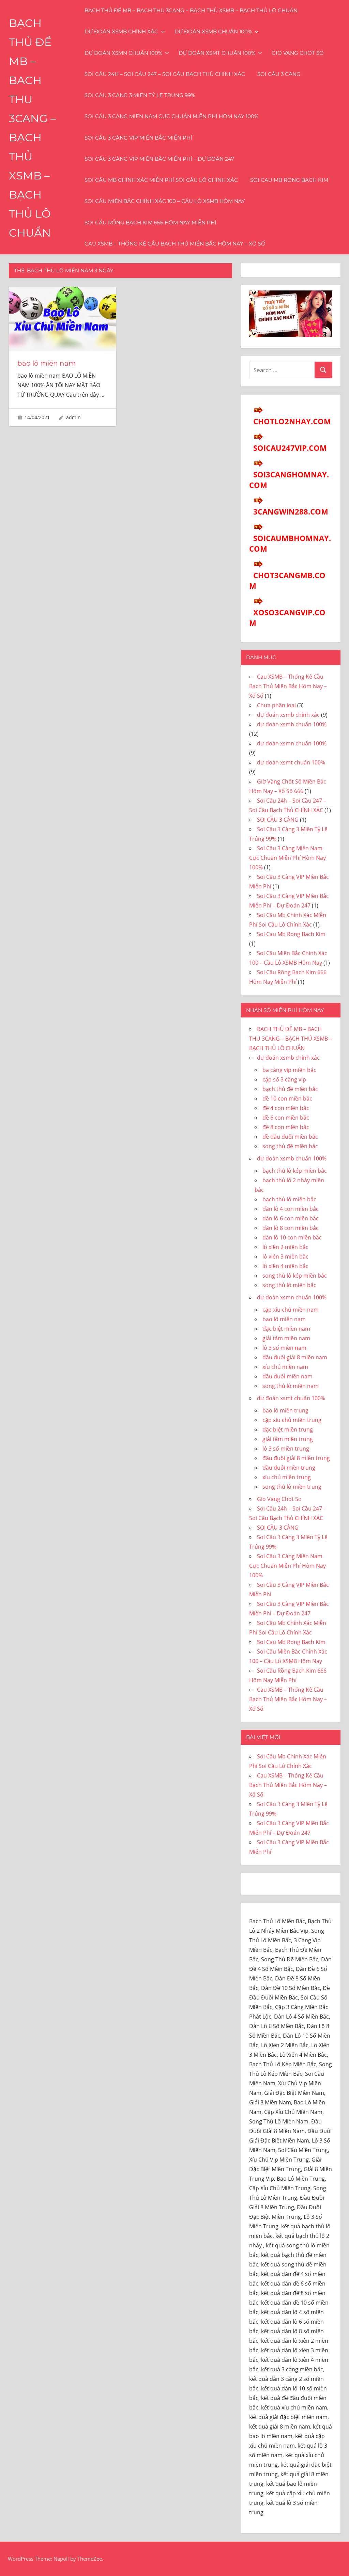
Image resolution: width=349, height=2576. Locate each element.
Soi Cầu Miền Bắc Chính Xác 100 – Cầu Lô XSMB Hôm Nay (165, 201)
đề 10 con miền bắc (287, 1099)
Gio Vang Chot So (298, 53)
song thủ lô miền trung (292, 1487)
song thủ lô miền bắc (289, 1285)
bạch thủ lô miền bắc (289, 1199)
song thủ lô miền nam (291, 1386)
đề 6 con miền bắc (286, 1118)
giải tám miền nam (286, 1338)
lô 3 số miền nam (284, 1348)
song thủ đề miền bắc (290, 1146)
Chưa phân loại (276, 705)
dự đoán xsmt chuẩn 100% (217, 53)
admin (73, 417)
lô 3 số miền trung (286, 1449)
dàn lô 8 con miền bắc (291, 1228)
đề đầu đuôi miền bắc (290, 1137)
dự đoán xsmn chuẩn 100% (123, 53)
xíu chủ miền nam (285, 1367)
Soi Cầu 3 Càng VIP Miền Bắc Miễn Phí (138, 138)
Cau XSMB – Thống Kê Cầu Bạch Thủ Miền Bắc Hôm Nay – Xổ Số (175, 244)
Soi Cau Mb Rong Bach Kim (289, 180)
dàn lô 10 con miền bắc (292, 1237)
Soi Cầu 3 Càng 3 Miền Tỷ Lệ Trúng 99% (140, 95)
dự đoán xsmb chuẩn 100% (213, 31)
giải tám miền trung (288, 1439)
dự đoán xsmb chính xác (121, 31)
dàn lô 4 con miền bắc (291, 1209)
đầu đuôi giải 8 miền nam (295, 1357)
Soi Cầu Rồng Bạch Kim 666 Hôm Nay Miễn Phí (150, 223)
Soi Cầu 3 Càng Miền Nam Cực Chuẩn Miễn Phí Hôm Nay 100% (171, 116)
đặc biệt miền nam (286, 1329)
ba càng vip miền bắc (289, 1070)
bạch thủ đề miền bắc (290, 1089)
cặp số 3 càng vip (284, 1079)
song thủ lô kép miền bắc (295, 1276)
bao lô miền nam (47, 363)
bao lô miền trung (285, 1410)
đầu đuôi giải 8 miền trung (296, 1458)
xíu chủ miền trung (287, 1477)
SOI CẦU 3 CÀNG (279, 74)
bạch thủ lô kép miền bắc (295, 1171)
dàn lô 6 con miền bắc (291, 1218)
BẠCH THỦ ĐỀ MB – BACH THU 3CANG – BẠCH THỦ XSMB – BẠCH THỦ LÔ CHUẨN (191, 10)
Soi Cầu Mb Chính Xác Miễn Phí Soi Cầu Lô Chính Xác (161, 180)
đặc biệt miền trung (288, 1429)
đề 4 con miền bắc (286, 1108)
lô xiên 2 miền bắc (285, 1247)
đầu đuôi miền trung (289, 1468)
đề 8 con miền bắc (286, 1127)
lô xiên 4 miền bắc (285, 1266)
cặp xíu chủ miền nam (291, 1310)
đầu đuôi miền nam (287, 1376)
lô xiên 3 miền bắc (285, 1257)
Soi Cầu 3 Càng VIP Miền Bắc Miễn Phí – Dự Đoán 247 (159, 159)
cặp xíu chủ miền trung (292, 1420)
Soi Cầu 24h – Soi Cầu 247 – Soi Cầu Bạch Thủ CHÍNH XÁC (165, 74)
